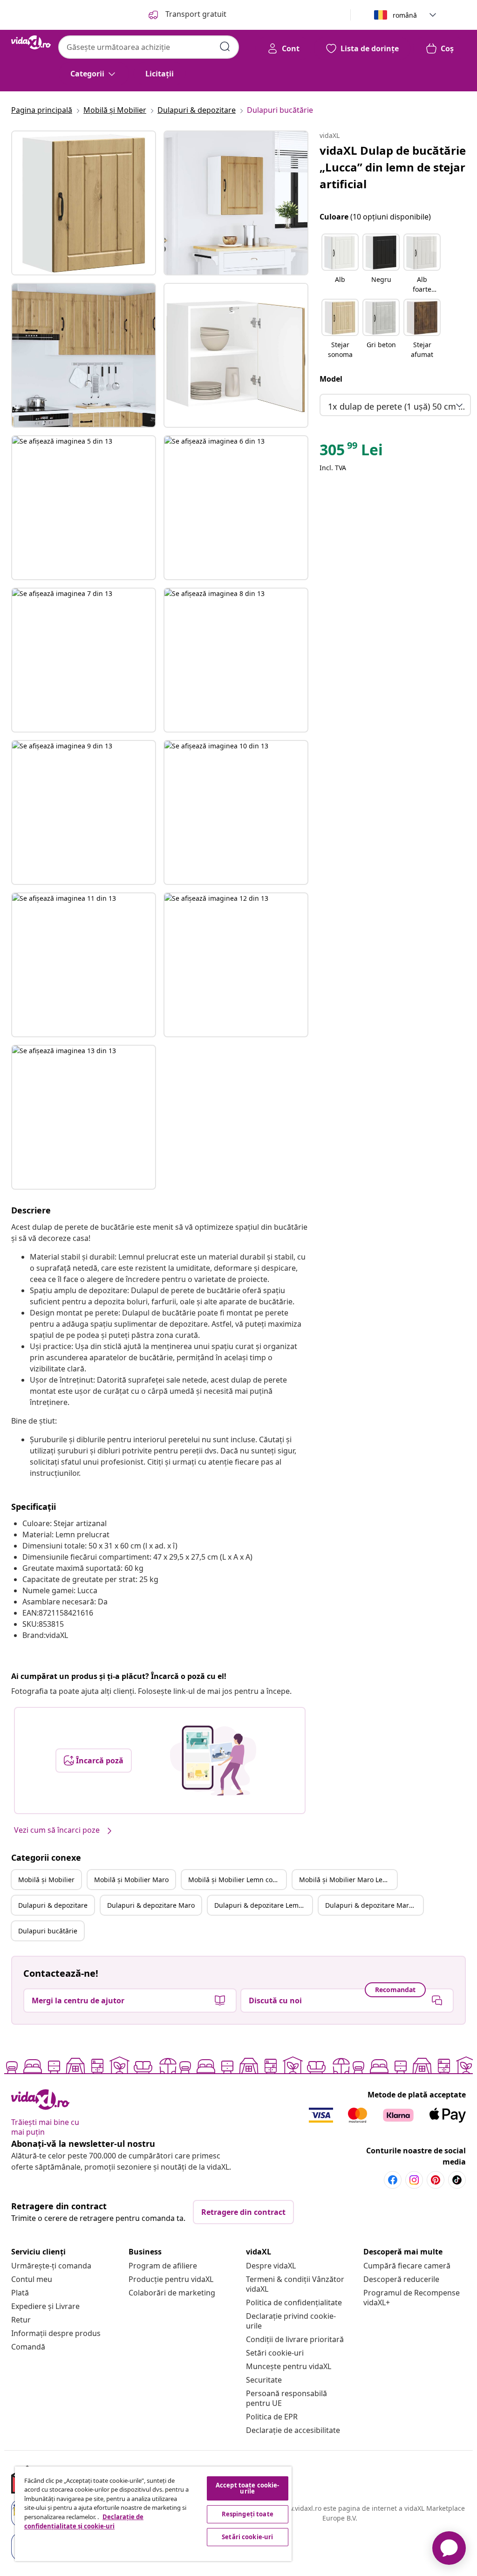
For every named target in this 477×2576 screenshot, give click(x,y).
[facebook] (393, 2180)
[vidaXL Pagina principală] (31, 42)
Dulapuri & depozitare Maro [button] (151, 1905)
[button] (340, 264)
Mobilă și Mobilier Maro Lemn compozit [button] (348, 1880)
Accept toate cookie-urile (248, 2488)
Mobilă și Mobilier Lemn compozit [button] (237, 1880)
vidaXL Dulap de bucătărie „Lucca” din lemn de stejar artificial (393, 167)
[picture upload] (213, 1761)
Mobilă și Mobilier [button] (46, 1880)
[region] (153, 2514)
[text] (351, 452)
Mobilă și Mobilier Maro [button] (131, 1880)
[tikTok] (457, 2180)
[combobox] (149, 47)
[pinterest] (436, 2180)
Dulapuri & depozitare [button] (53, 1905)
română (405, 15)
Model (331, 379)
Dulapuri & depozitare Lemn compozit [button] (263, 1905)
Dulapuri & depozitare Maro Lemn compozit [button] (374, 1905)
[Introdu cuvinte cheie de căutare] (225, 47)
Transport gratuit (195, 14)
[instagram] (414, 2180)
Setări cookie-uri (275, 2353)
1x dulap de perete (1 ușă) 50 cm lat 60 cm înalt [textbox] (397, 406)
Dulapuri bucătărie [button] (48, 1931)
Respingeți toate (248, 2514)
